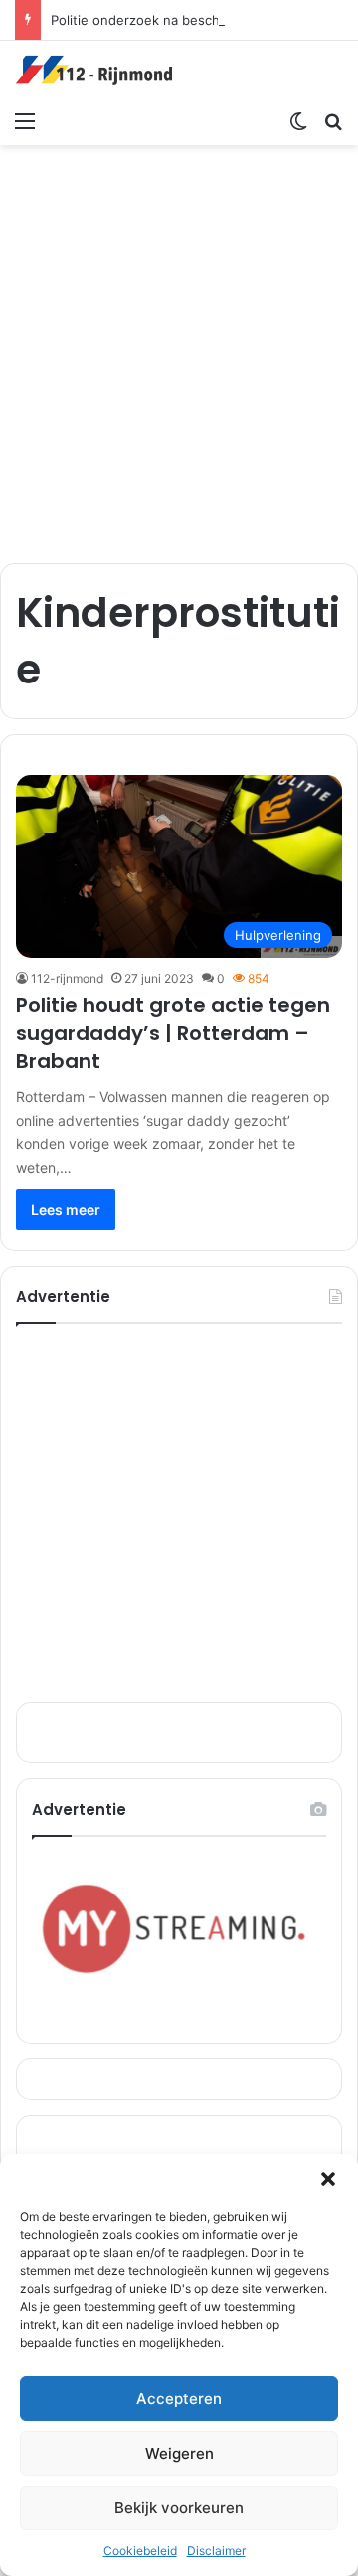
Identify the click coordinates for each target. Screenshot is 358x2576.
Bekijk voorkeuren (179, 2508)
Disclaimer (216, 2551)
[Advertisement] (179, 344)
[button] (328, 2179)
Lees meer (66, 1210)
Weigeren (179, 2453)
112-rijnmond (67, 978)
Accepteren (179, 2399)
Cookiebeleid (140, 2551)
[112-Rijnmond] (94, 71)
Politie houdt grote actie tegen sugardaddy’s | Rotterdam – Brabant (173, 1033)
